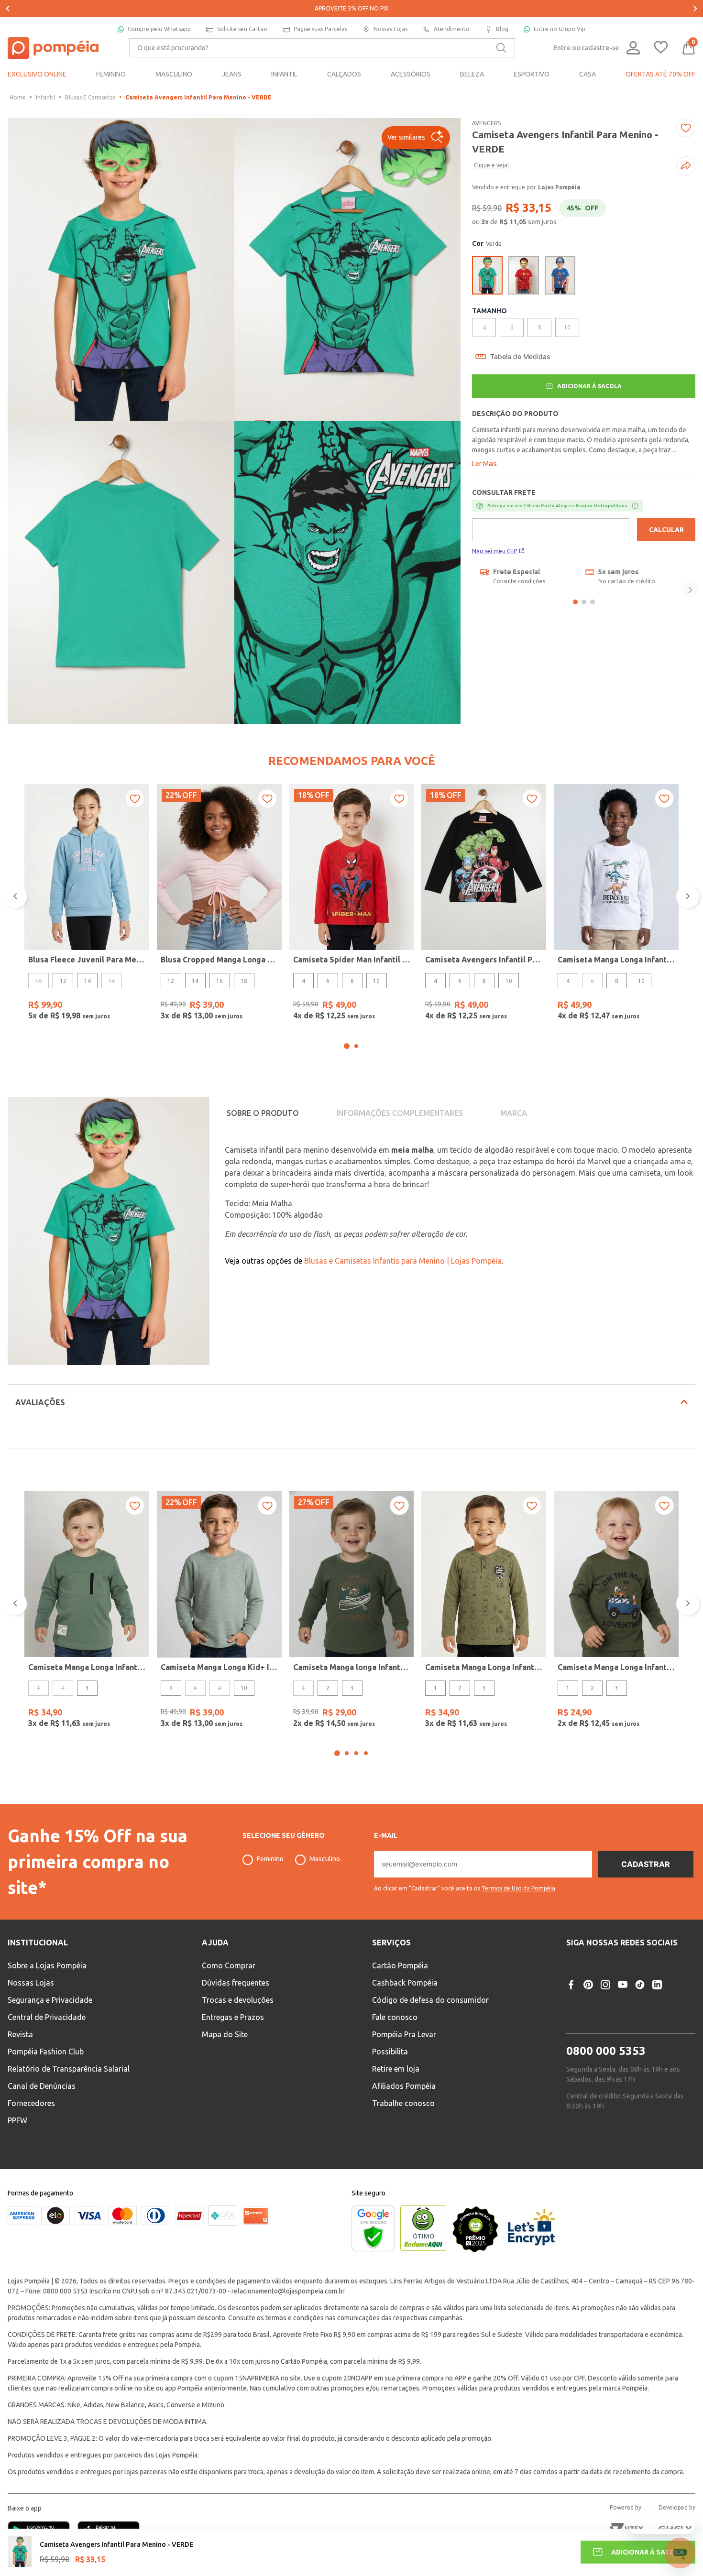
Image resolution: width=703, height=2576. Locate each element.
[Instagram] (605, 1985)
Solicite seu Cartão (242, 29)
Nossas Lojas (390, 29)
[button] (416, 138)
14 (88, 981)
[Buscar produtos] (501, 48)
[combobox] (322, 48)
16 (220, 981)
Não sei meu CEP (494, 551)
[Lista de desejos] (661, 48)
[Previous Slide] (8, 9)
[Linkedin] (657, 1985)
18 (244, 981)
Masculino (325, 1859)
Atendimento (452, 29)
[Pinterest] (588, 1985)
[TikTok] (640, 1985)
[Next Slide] (695, 9)
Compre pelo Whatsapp (159, 29)
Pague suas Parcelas (320, 29)
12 (63, 981)
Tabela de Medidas (520, 357)
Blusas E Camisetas (90, 97)
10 (376, 981)
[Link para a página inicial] (18, 98)
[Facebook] (571, 1985)
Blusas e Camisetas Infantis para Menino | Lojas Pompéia (403, 1261)
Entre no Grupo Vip (560, 29)
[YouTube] (623, 1985)
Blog (502, 29)
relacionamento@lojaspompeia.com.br (288, 2291)
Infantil (45, 97)
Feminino (270, 1859)
